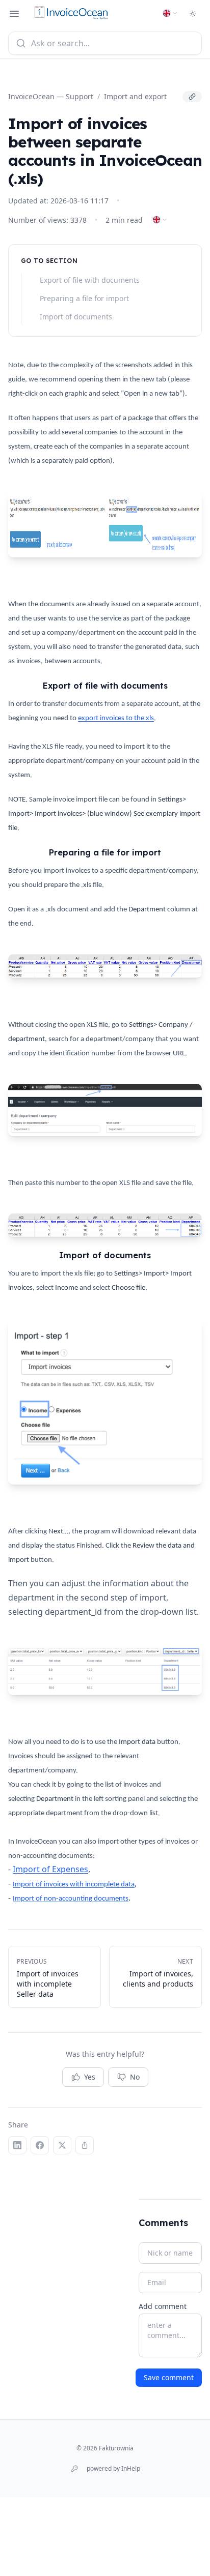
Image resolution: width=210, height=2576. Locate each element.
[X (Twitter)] (62, 2145)
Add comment (163, 2306)
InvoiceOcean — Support (51, 96)
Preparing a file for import (84, 298)
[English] (170, 13)
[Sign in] (74, 2469)
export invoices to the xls (116, 718)
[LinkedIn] (17, 2145)
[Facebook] (40, 2145)
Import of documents (76, 317)
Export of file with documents (90, 280)
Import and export (135, 96)
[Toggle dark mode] (193, 14)
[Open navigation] (14, 14)
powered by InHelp (113, 2469)
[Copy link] (192, 97)
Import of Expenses (50, 1869)
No (135, 2077)
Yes (90, 2077)
